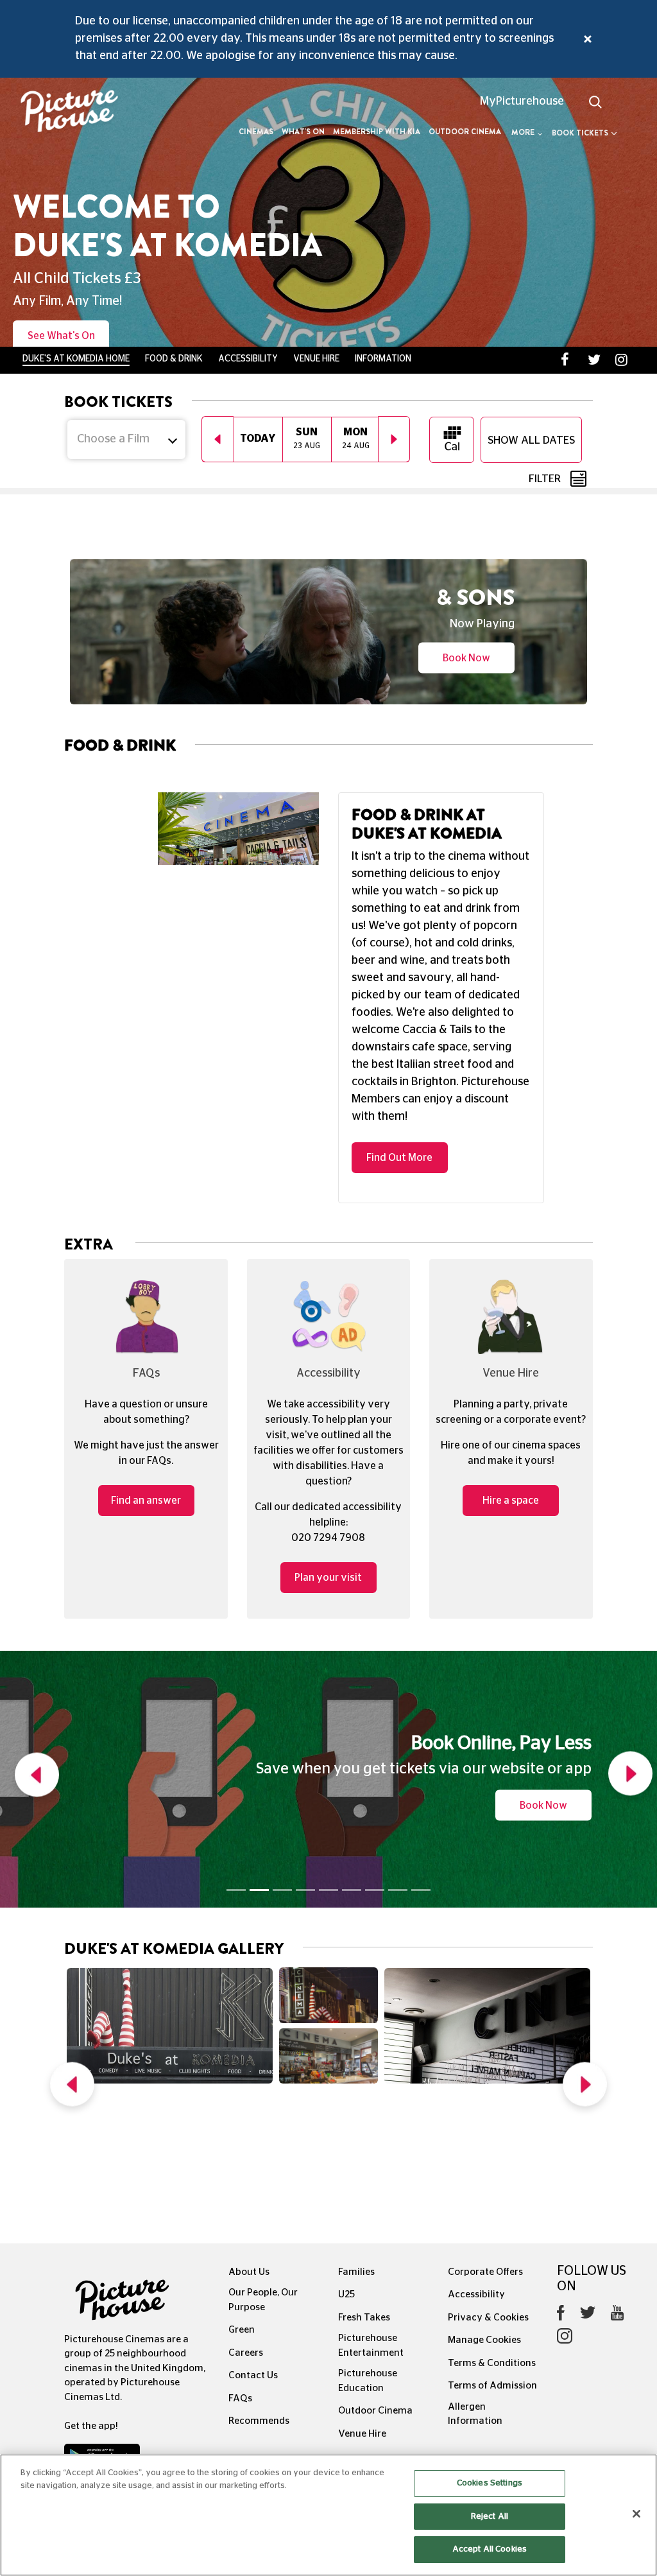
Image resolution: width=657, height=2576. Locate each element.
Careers (246, 2235)
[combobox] (126, 211)
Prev (72, 1970)
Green (242, 2212)
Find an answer (146, 1383)
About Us (249, 2154)
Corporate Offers (485, 2154)
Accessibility (476, 2177)
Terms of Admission (492, 2268)
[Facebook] (561, 2198)
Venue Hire (362, 2316)
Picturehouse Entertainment (371, 2228)
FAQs (240, 2280)
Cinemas (256, 132)
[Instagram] (565, 2221)
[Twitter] (588, 2198)
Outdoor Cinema (465, 132)
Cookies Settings (490, 2483)
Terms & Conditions (492, 2245)
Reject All (490, 2517)
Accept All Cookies (490, 2549)
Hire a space (511, 1383)
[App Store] (105, 2372)
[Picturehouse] (55, 113)
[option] (258, 211)
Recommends (259, 2303)
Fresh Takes (364, 2199)
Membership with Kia (377, 132)
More (523, 132)
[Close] (636, 2514)
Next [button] (394, 211)
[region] (328, 2515)
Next (585, 1970)
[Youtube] (617, 2198)
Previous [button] (218, 211)
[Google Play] (102, 2342)
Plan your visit (328, 1460)
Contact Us (253, 2258)
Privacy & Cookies (488, 2199)
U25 (346, 2177)
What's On (303, 132)
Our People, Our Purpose (263, 2182)
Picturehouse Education (368, 2263)
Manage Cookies (484, 2223)
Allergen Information (475, 2296)
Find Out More (399, 1040)
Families (356, 2154)
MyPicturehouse (522, 101)
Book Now (466, 485)
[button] (34, 1661)
